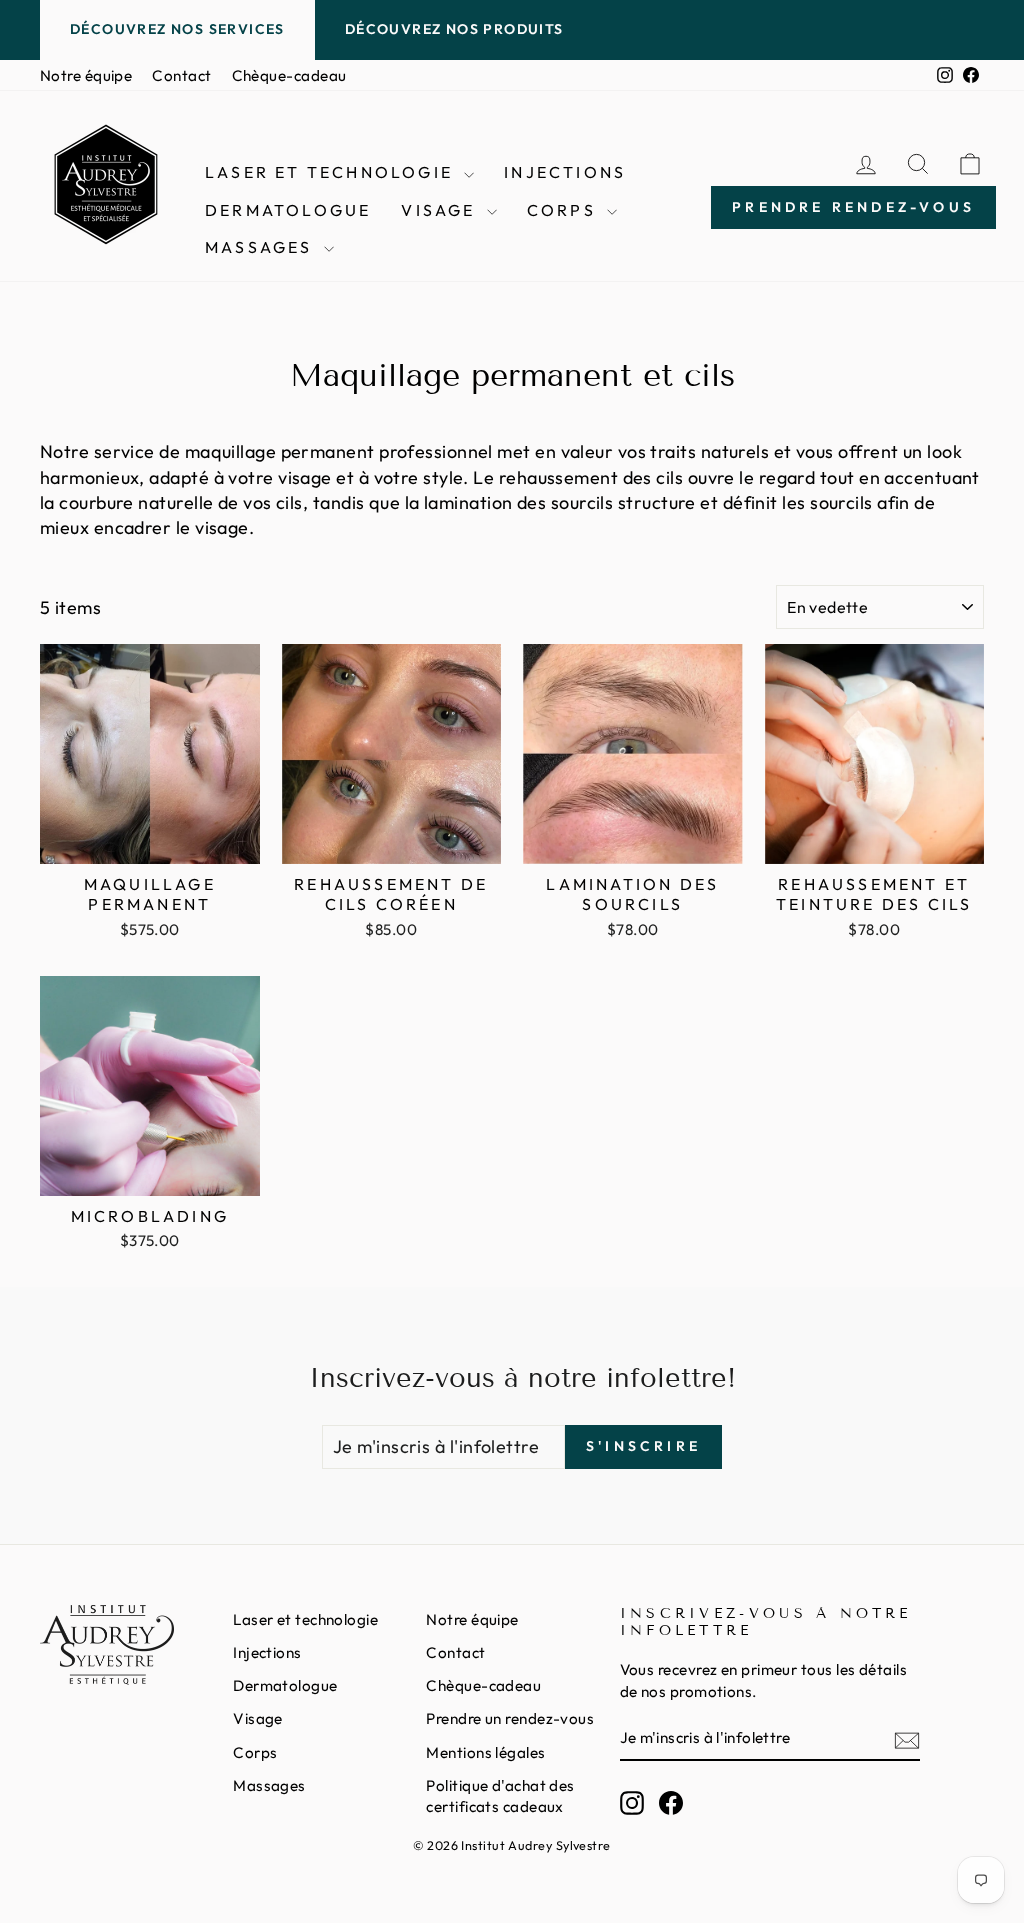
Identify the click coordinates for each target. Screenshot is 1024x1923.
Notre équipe (86, 75)
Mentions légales (485, 1752)
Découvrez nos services (177, 29)
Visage (441, 210)
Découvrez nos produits (454, 29)
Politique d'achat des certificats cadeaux (500, 1796)
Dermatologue (288, 210)
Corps (564, 210)
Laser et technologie (332, 172)
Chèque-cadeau (289, 75)
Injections (565, 172)
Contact (181, 75)
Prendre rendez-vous (853, 207)
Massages (262, 247)
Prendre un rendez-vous (510, 1718)
